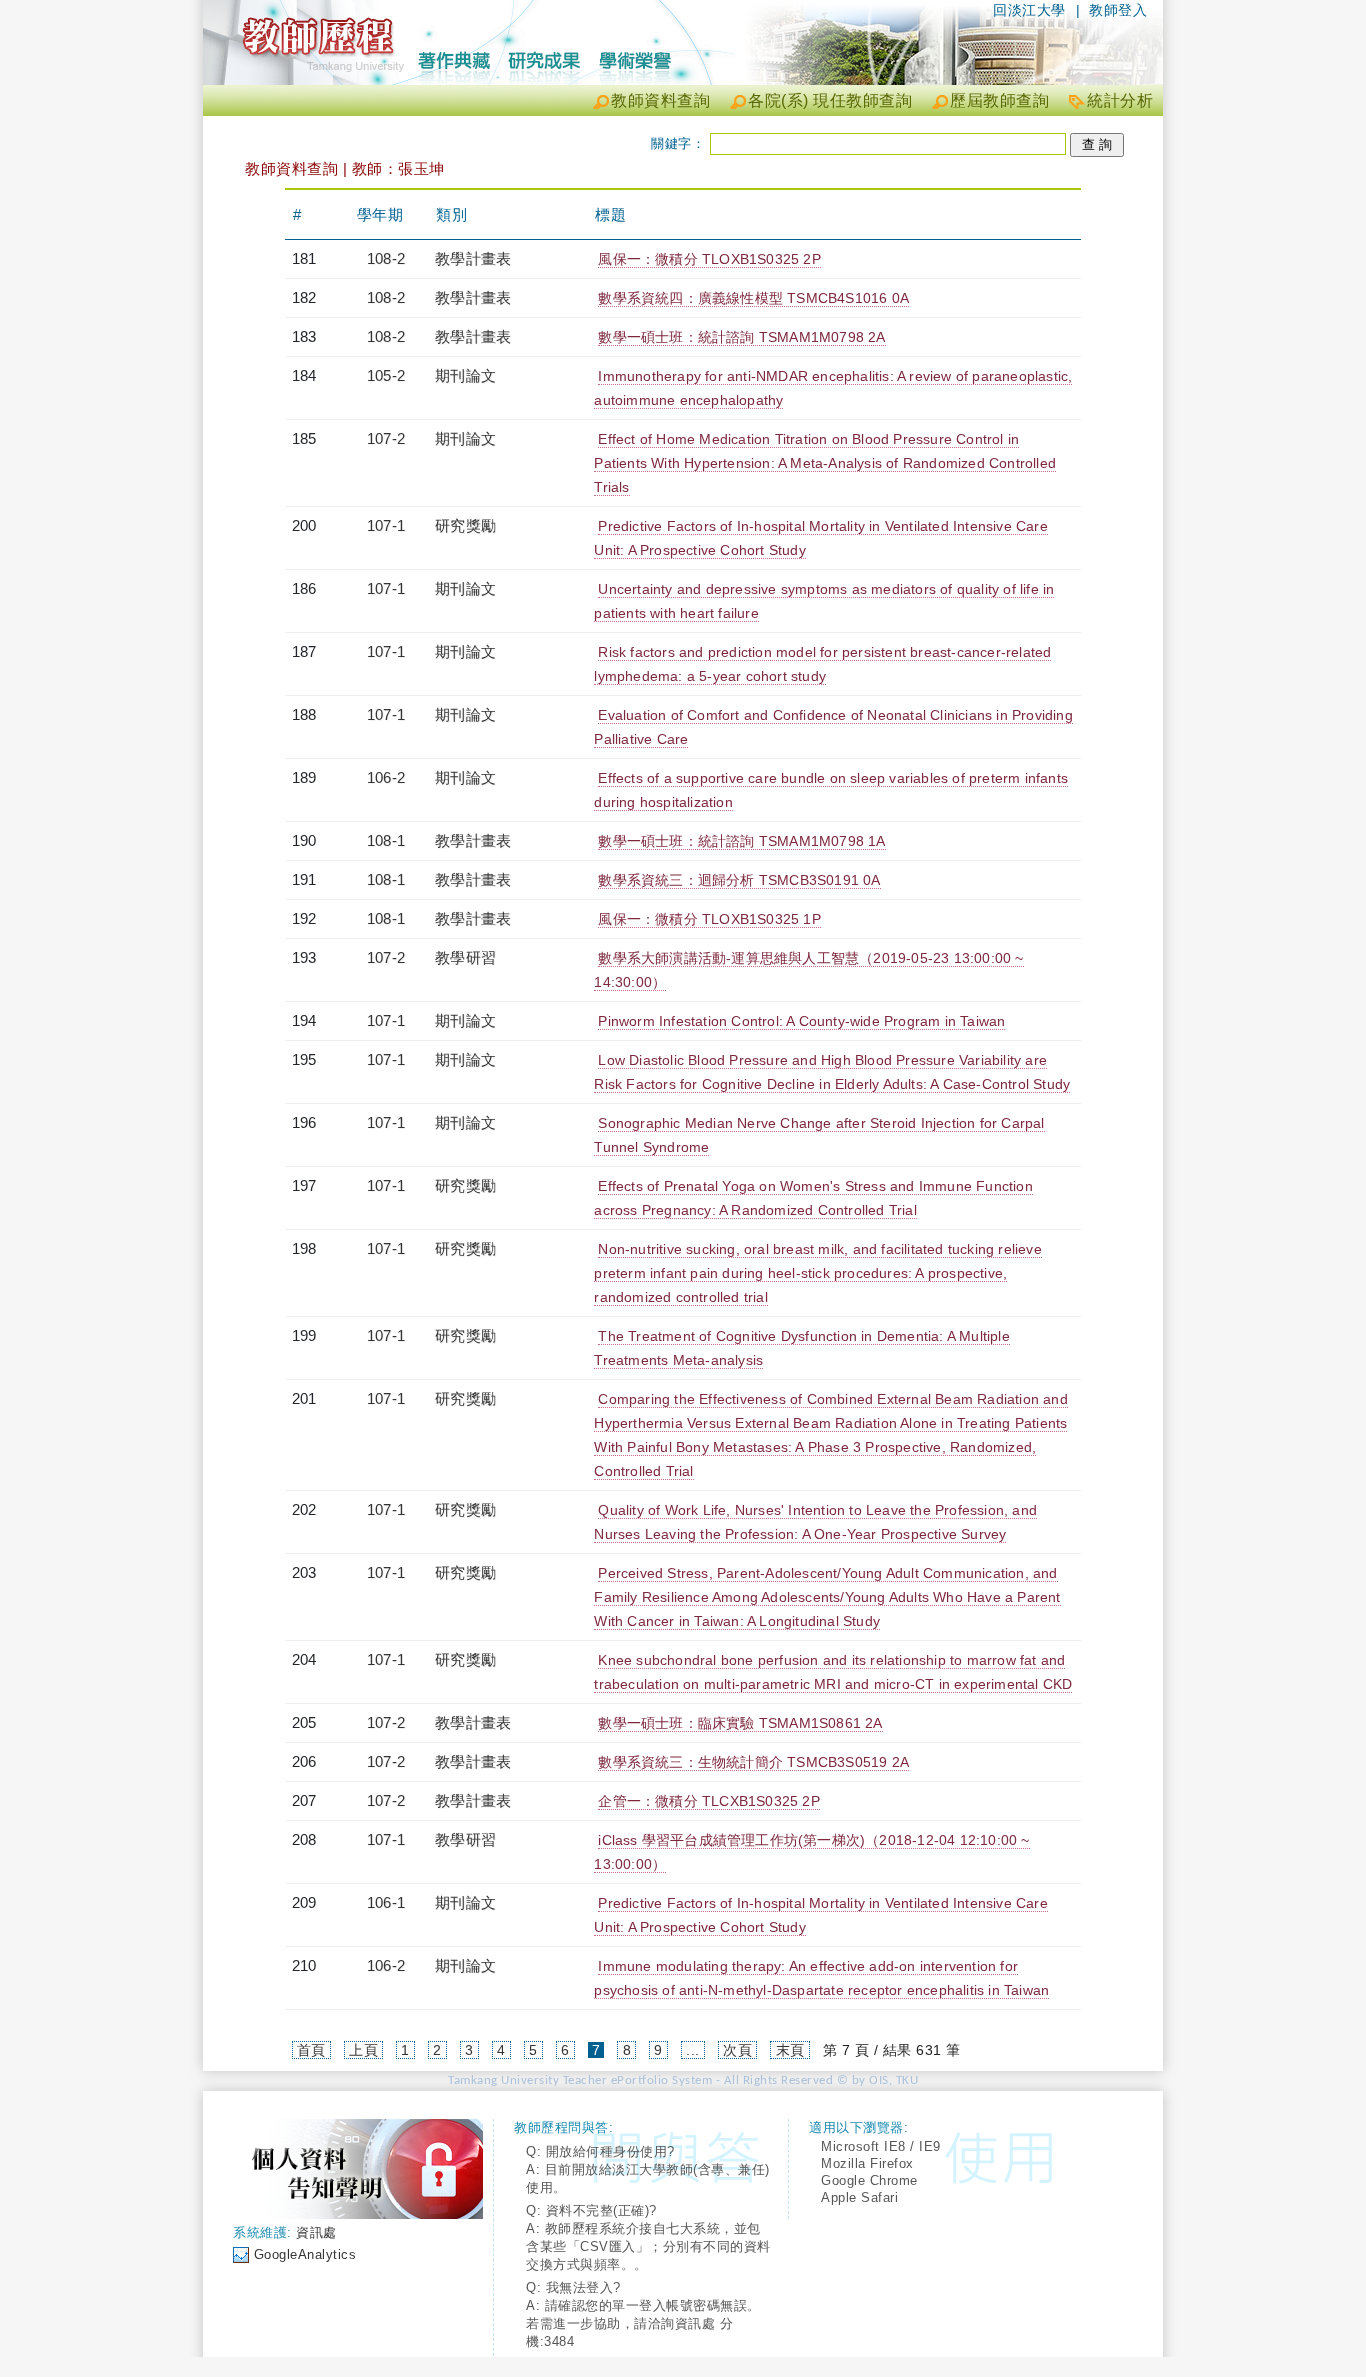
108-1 (386, 840)
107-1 (386, 525)
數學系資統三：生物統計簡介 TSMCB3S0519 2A (753, 1762)
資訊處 (316, 2232)
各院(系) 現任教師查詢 (830, 100)
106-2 (386, 777)
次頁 (737, 2050)
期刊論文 (465, 375)
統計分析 (1120, 100)
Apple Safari (859, 2197)
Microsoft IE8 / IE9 (881, 2146)
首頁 (311, 2050)
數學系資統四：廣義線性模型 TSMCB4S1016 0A (753, 298)
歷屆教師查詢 (999, 100)
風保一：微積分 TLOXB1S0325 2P (709, 259)
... (693, 2050)
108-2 (386, 258)
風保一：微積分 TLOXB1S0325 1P (709, 919)
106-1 (386, 1902)
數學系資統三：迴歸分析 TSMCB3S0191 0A (739, 880)
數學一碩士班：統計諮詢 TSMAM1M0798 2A (741, 337)
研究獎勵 (465, 525)
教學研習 (465, 957)
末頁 (790, 2050)
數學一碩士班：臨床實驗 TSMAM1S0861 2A (740, 1723)
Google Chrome (869, 2180)
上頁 (363, 2050)
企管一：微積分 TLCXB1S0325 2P (708, 1801)
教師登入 (1118, 10)
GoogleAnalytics (305, 2254)
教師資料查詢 (660, 100)
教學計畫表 (473, 258)
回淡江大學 (1029, 10)
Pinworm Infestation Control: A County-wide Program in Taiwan (801, 1021)
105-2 (386, 375)
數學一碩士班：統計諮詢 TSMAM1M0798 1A (741, 841)
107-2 (386, 438)
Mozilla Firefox (867, 2163)
